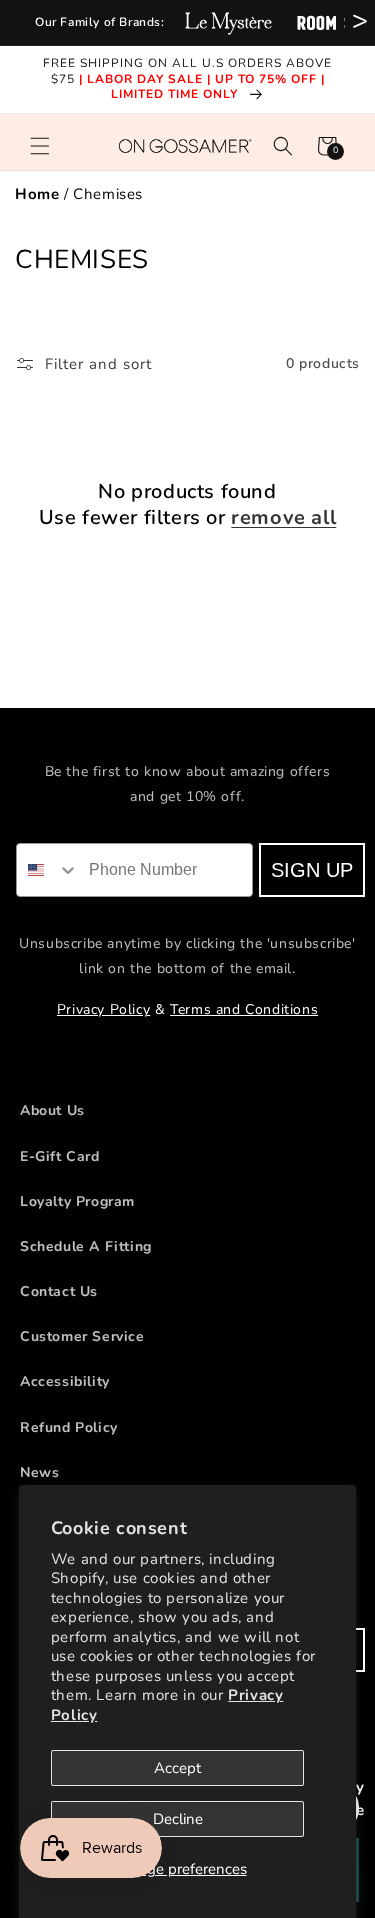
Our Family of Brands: (100, 22)
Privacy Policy (103, 1009)
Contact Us (59, 1291)
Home (37, 194)
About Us (52, 1110)
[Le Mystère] (228, 22)
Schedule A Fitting (86, 1246)
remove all (283, 518)
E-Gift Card (60, 1156)
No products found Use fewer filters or (188, 505)
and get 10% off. (187, 796)
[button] (40, 146)
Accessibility (65, 1381)
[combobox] (50, 870)
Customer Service (82, 1336)
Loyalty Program (77, 1201)
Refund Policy (69, 1427)
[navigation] (187, 194)
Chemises (108, 194)
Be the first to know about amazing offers (188, 771)
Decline (178, 1819)
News (39, 1472)
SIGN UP (313, 870)
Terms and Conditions (244, 1009)
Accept (177, 1768)
